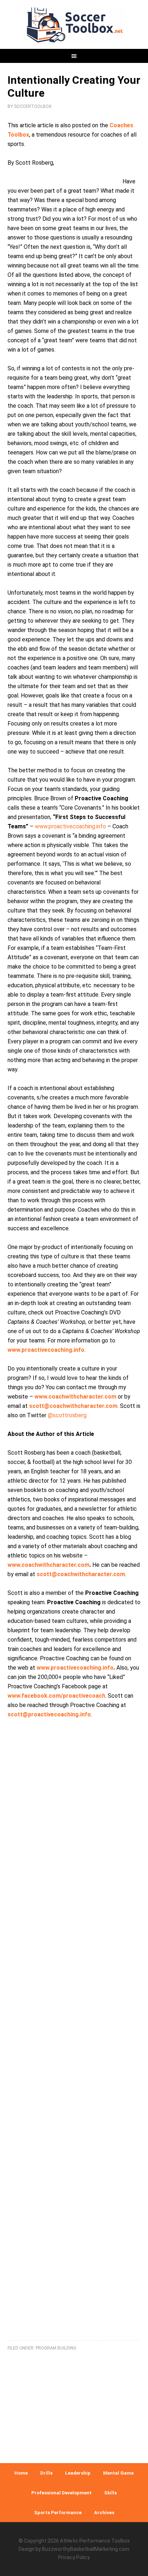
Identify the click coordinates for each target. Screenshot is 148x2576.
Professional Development (61, 2493)
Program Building (56, 2348)
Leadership (78, 2473)
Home (21, 2473)
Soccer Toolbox (74, 25)
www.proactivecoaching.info (70, 826)
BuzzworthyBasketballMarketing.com (86, 2549)
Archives (104, 2513)
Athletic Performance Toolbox (95, 2541)
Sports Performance (58, 2513)
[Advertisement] (74, 2038)
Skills (110, 2493)
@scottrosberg (67, 1415)
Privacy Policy (74, 2557)
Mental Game (118, 2473)
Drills (46, 2473)
